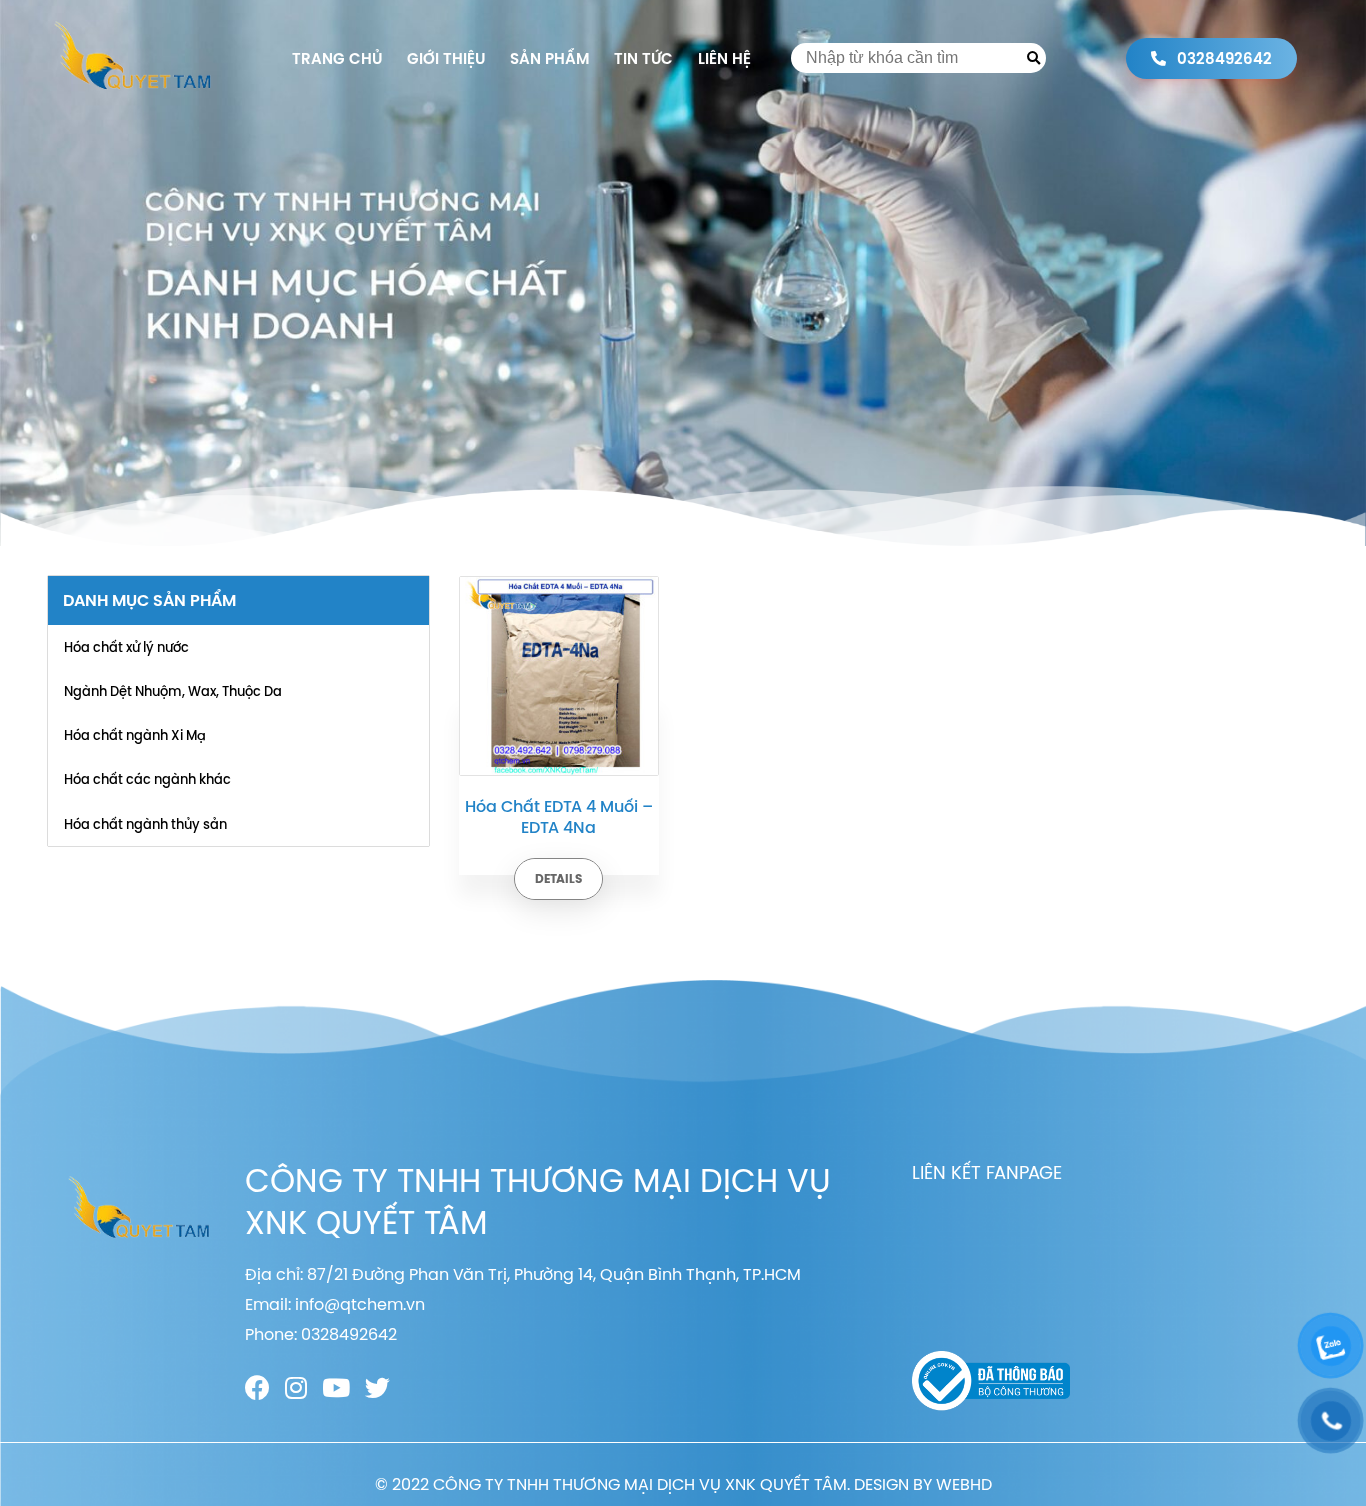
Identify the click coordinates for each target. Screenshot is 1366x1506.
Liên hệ (724, 58)
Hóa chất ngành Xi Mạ (135, 735)
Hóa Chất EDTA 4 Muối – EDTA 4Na (559, 817)
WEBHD (964, 1484)
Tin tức (643, 58)
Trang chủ (337, 58)
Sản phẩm (549, 58)
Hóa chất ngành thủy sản (145, 824)
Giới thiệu (446, 58)
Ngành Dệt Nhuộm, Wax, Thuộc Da (173, 691)
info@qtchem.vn (360, 1304)
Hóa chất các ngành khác (147, 779)
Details (558, 879)
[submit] (1033, 58)
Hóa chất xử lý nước (126, 647)
